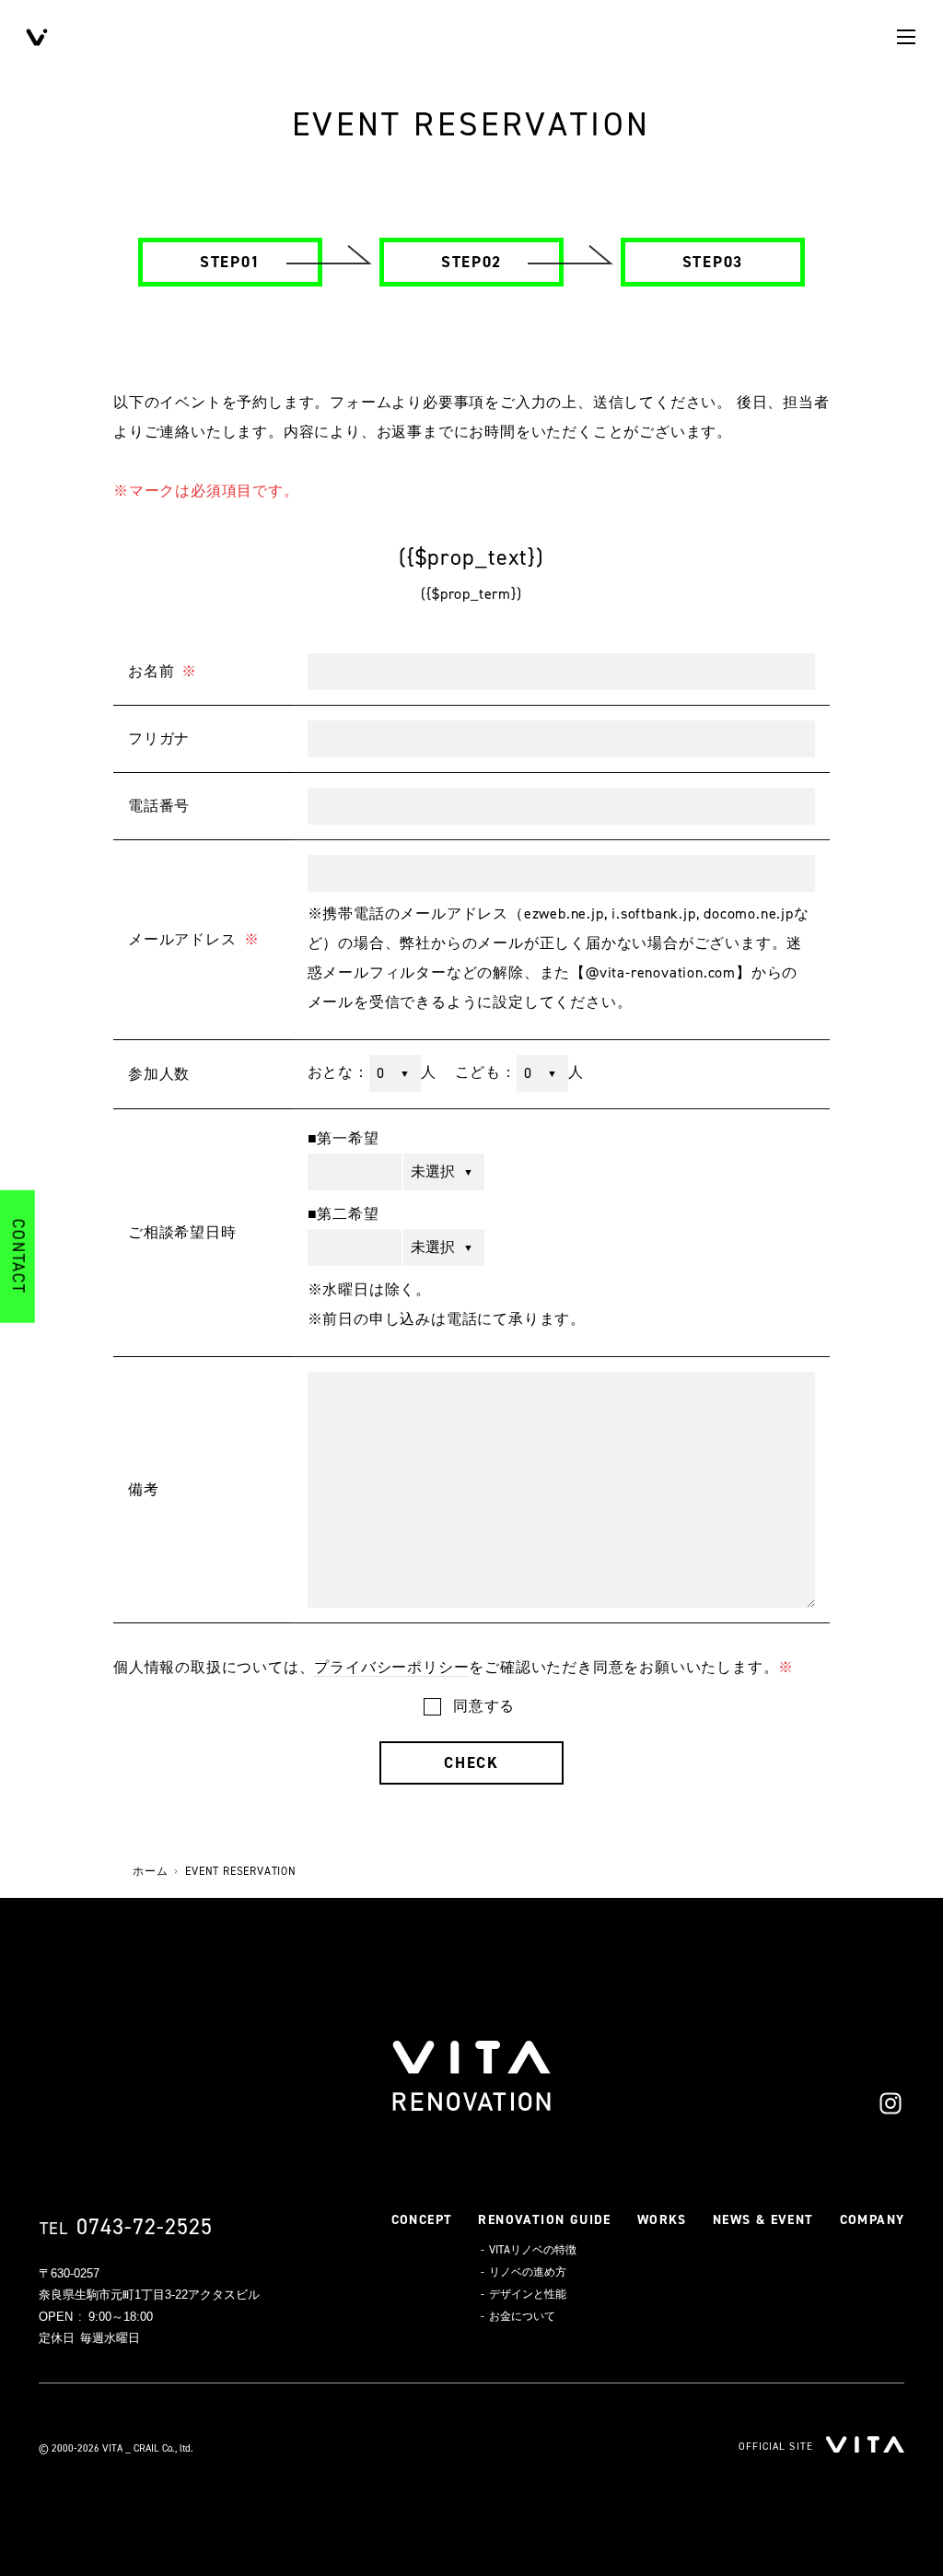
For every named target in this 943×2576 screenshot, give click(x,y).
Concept (422, 2220)
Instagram (891, 2103)
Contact (17, 1257)
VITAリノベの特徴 (533, 2250)
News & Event (763, 2220)
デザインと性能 (528, 2294)
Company (873, 2220)
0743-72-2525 (145, 2227)
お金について (522, 2316)
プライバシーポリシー (391, 1667)
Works (662, 2220)
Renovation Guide (544, 2220)
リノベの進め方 (528, 2272)
